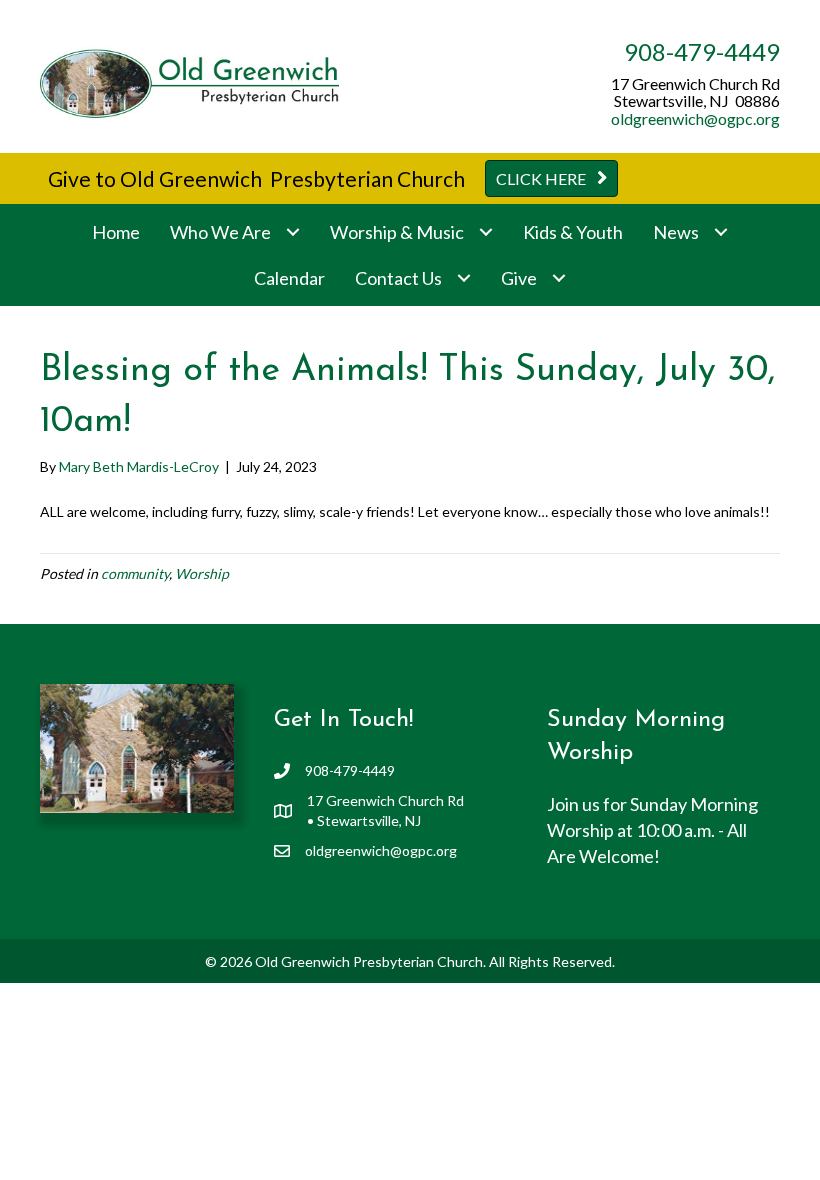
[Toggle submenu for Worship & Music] (485, 232)
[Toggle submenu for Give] (558, 278)
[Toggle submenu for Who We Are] (292, 232)
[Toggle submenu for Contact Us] (463, 278)
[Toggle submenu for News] (720, 232)
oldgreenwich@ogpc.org (695, 118)
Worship (202, 573)
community (135, 573)
